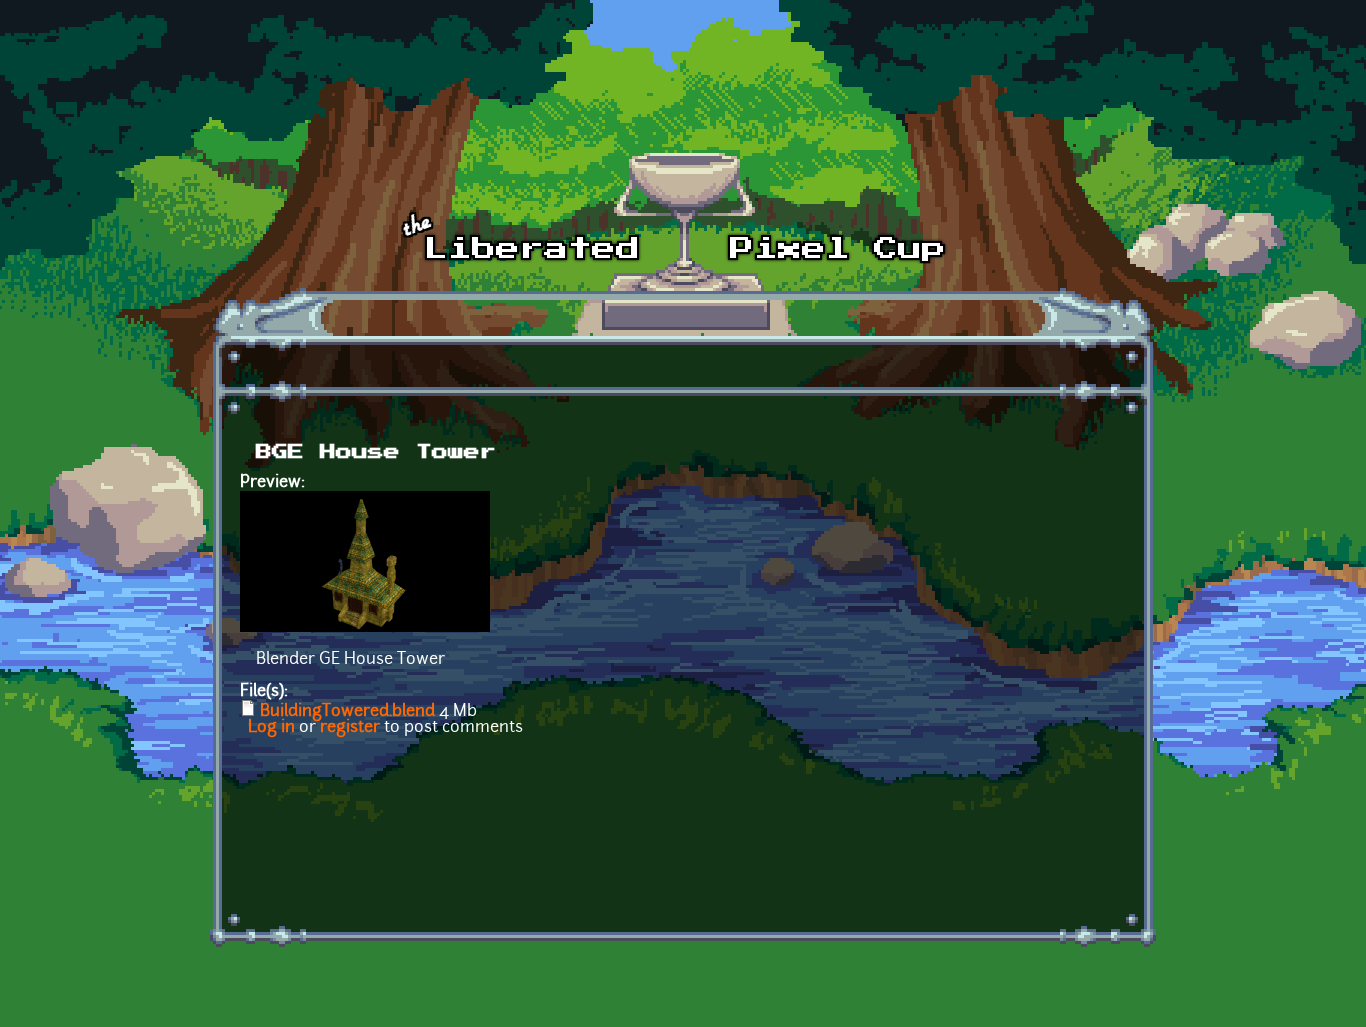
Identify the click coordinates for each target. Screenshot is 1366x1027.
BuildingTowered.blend (347, 712)
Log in (271, 728)
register (350, 728)
